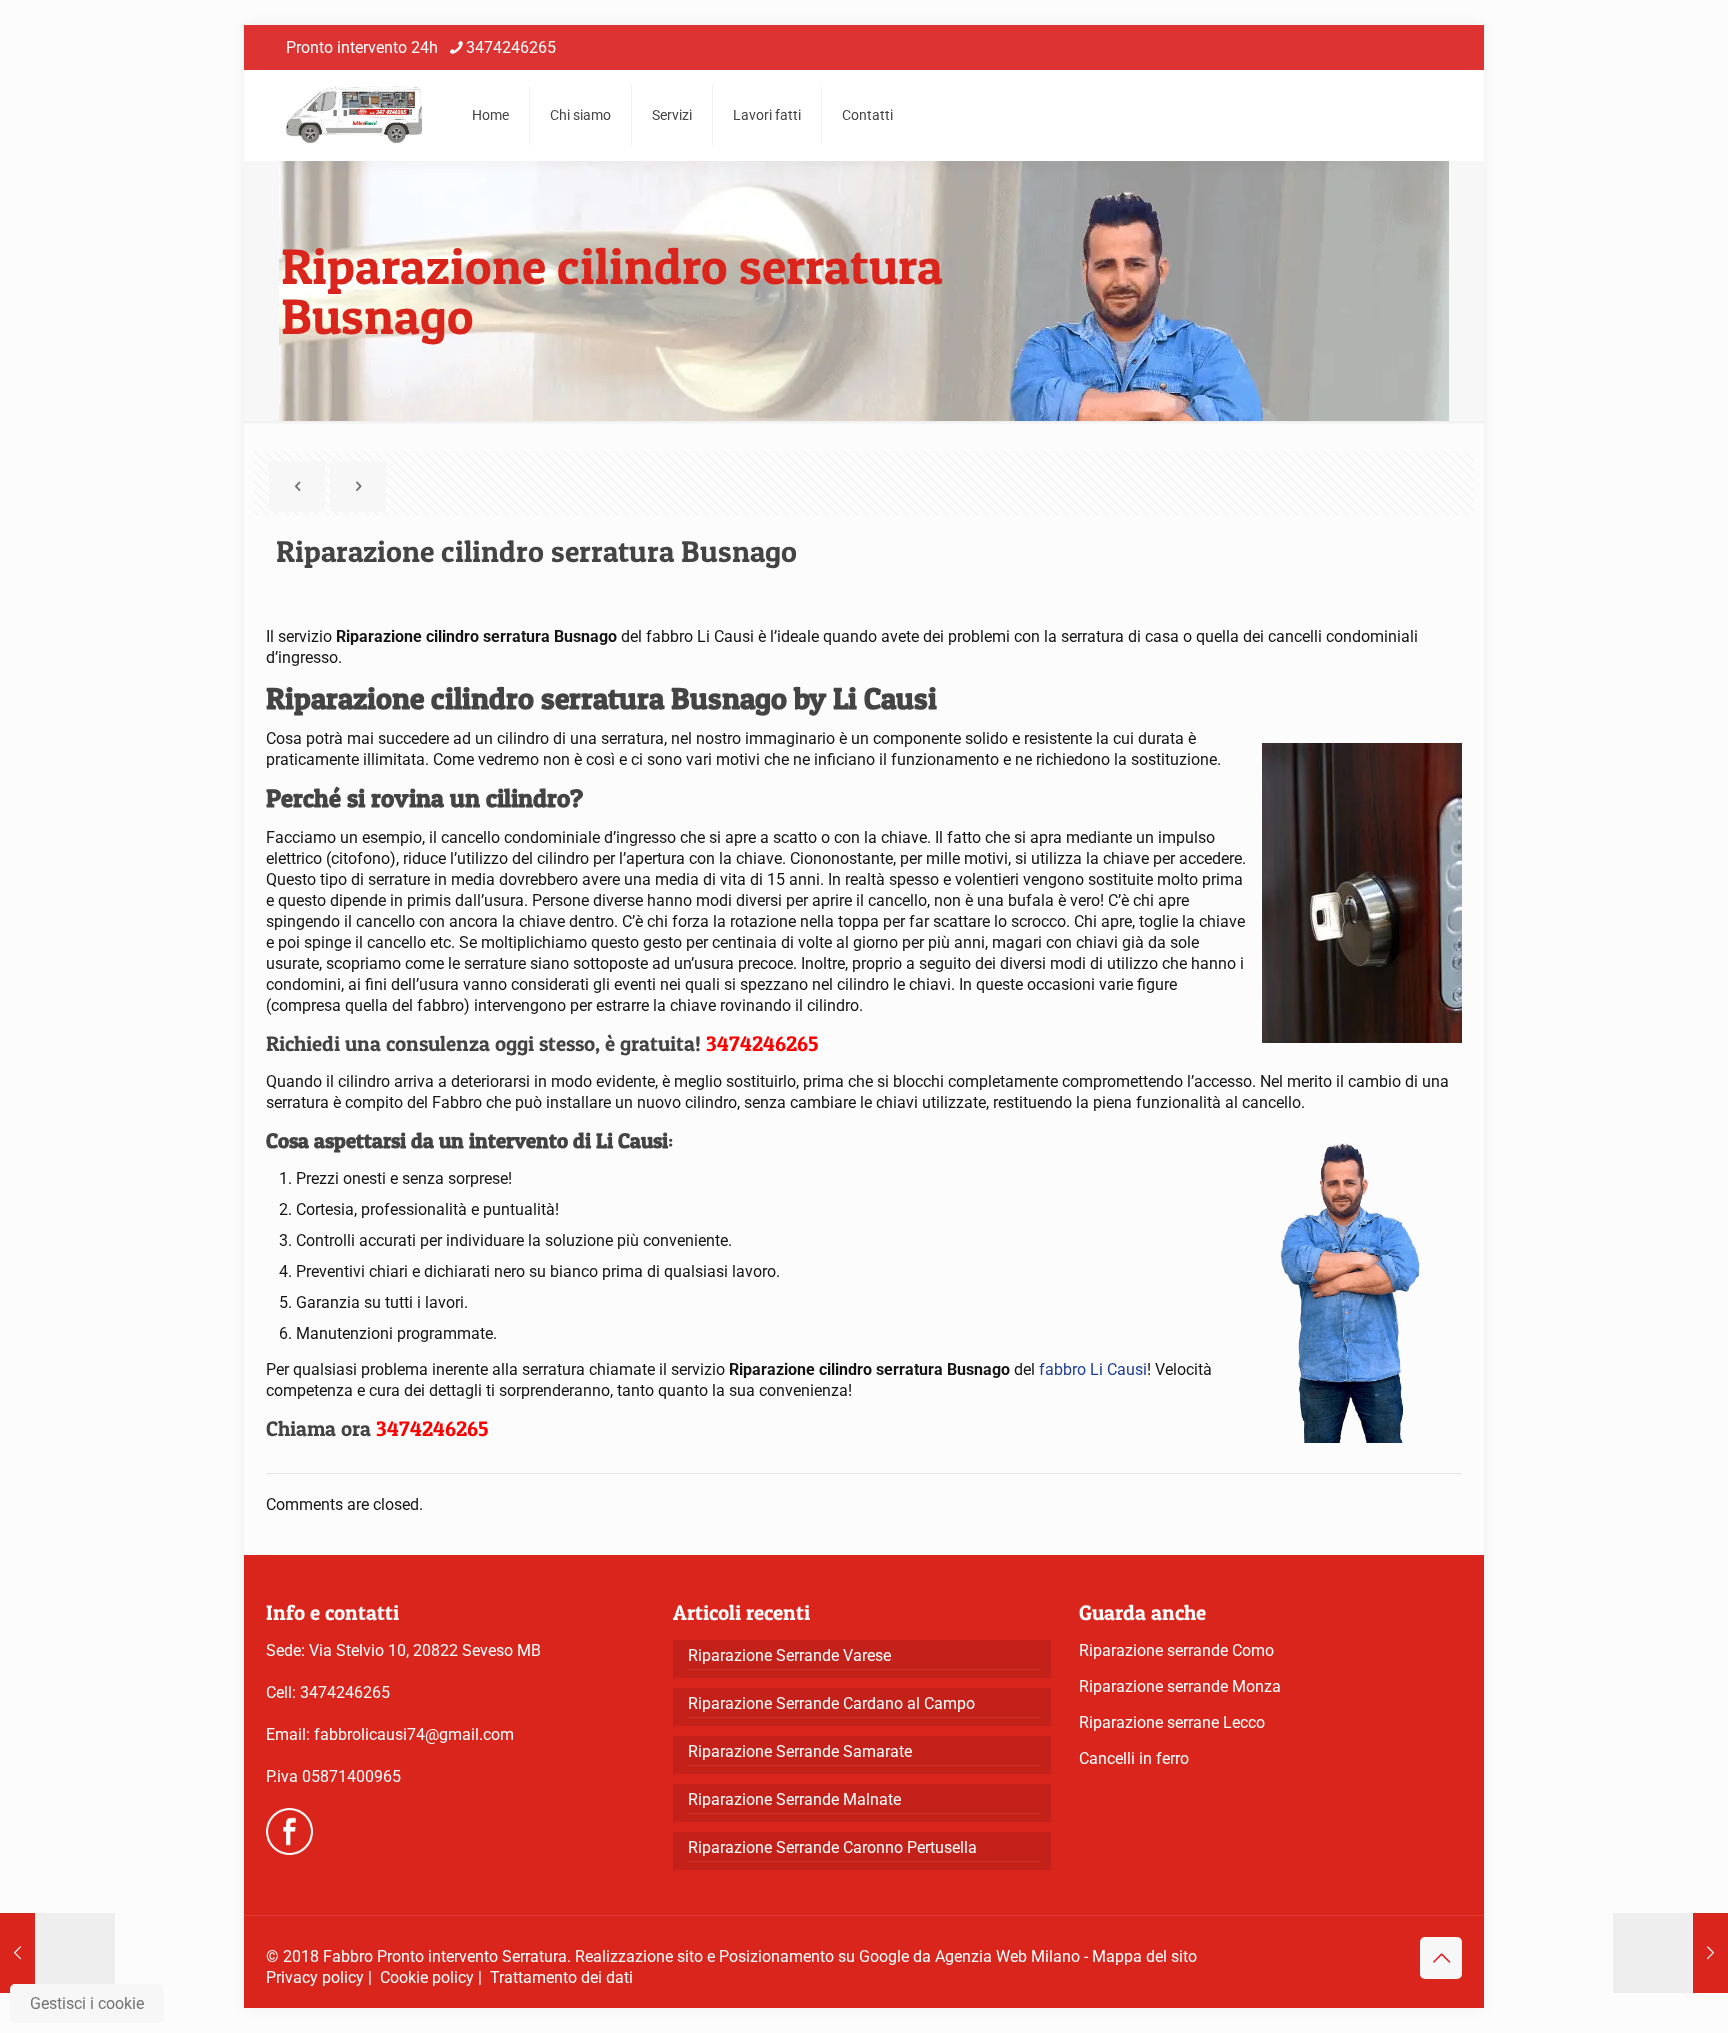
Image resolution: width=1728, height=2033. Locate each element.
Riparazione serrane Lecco (1172, 1722)
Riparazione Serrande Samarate (800, 1751)
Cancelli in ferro (1134, 1758)
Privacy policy (315, 1977)
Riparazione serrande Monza (1180, 1686)
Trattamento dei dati (561, 1977)
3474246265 (511, 47)
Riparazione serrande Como (1176, 1650)
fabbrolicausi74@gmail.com (414, 1734)
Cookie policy (427, 1977)
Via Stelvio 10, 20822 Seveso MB (425, 1650)
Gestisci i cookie (87, 2003)
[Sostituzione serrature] (354, 115)
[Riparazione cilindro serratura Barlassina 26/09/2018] (57, 1953)
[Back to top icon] (1441, 1958)
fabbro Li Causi (1093, 1369)
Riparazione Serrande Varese (789, 1655)
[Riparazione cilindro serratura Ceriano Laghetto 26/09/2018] (1670, 1953)
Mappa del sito (1144, 1956)
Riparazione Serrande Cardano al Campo (831, 1703)
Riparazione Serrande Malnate (794, 1799)
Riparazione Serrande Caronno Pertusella (832, 1847)
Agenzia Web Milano (1007, 1956)
